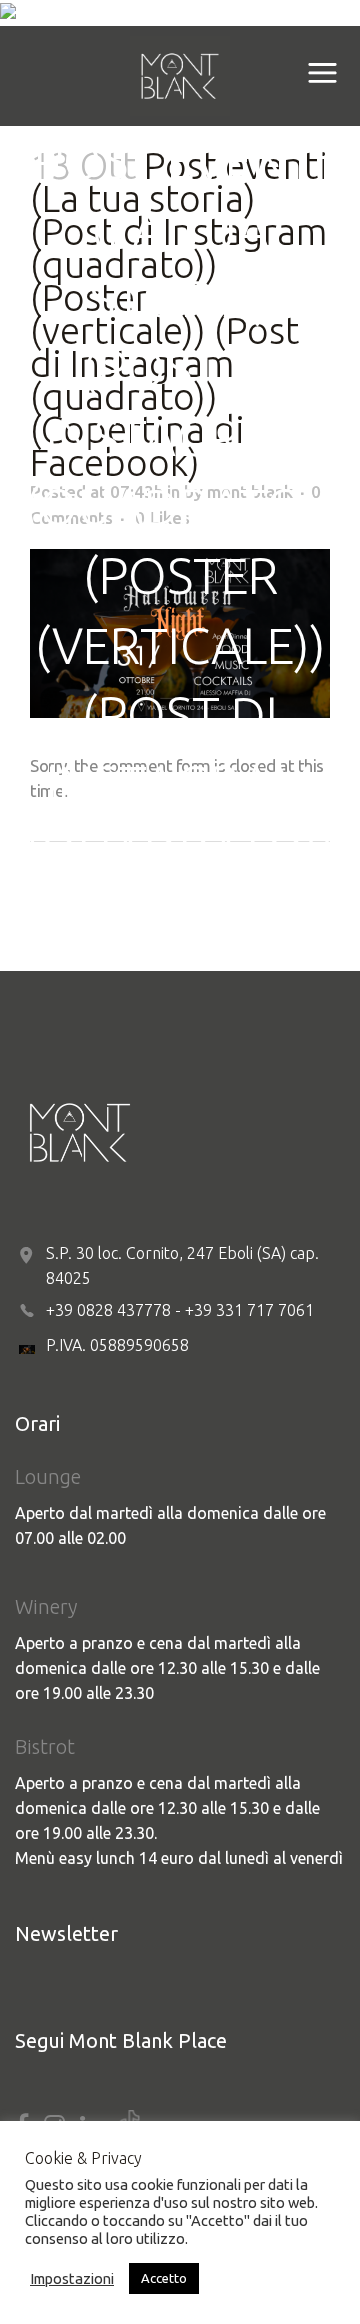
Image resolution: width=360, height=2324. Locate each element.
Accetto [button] (164, 2278)
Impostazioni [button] (72, 2278)
